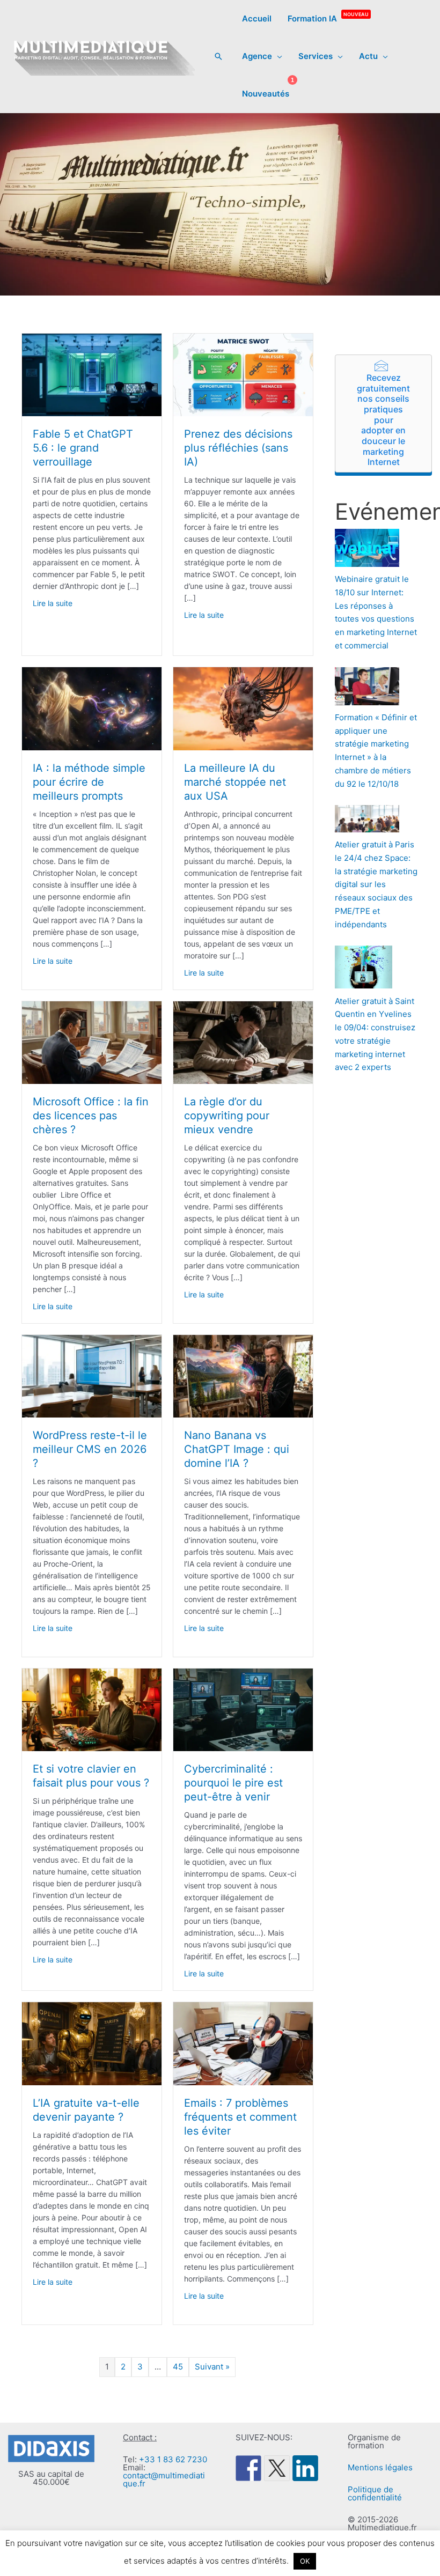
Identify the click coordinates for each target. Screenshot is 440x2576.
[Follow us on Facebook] (248, 2468)
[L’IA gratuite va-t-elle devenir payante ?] (92, 2043)
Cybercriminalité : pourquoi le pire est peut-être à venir (233, 1783)
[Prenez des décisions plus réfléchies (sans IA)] (243, 374)
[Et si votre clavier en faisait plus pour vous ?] (92, 1709)
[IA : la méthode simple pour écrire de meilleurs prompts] (92, 708)
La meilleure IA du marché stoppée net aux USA (235, 782)
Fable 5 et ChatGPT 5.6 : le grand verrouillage (83, 448)
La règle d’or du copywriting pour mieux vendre (227, 1116)
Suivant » (212, 2367)
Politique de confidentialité (375, 2493)
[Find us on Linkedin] (305, 2468)
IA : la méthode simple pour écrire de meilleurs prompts (89, 782)
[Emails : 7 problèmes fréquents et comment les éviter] (243, 2043)
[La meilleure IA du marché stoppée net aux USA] (243, 708)
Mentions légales (380, 2467)
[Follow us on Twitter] (277, 2468)
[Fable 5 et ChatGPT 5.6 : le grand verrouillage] (92, 374)
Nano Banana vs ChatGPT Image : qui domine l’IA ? (237, 1449)
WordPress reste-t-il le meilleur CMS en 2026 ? (90, 1449)
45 (178, 2367)
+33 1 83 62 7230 (173, 2459)
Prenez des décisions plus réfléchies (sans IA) (238, 448)
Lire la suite (53, 603)
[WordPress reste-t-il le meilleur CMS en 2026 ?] (92, 1375)
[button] (218, 56)
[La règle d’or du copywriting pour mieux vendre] (243, 1042)
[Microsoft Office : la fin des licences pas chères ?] (92, 1042)
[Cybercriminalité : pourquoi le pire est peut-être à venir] (243, 1709)
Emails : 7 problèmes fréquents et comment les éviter (240, 2117)
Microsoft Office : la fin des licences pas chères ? (91, 1116)
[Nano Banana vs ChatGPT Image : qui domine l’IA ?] (243, 1375)
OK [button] (305, 2561)
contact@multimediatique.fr (164, 2479)
